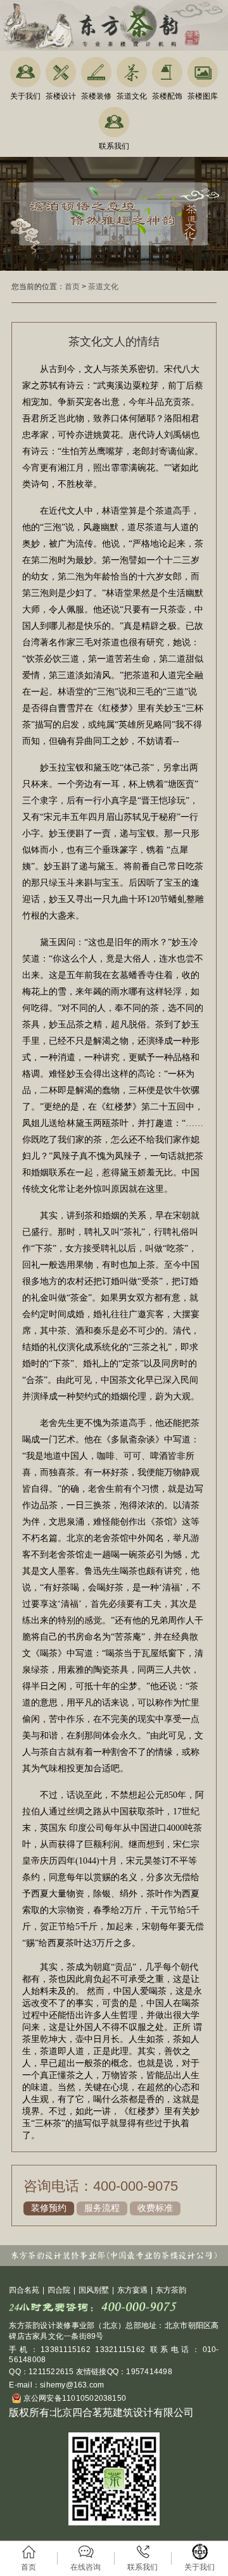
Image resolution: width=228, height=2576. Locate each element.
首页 (72, 287)
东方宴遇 (132, 2290)
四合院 (59, 2290)
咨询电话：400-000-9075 (101, 2186)
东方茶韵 (171, 2290)
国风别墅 (94, 2290)
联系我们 (114, 146)
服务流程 (102, 2208)
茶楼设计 (61, 96)
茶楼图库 (203, 96)
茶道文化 (132, 96)
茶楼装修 (96, 96)
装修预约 (49, 2208)
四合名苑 (24, 2290)
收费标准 (155, 2208)
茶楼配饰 (167, 96)
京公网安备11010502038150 (73, 2398)
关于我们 (25, 96)
